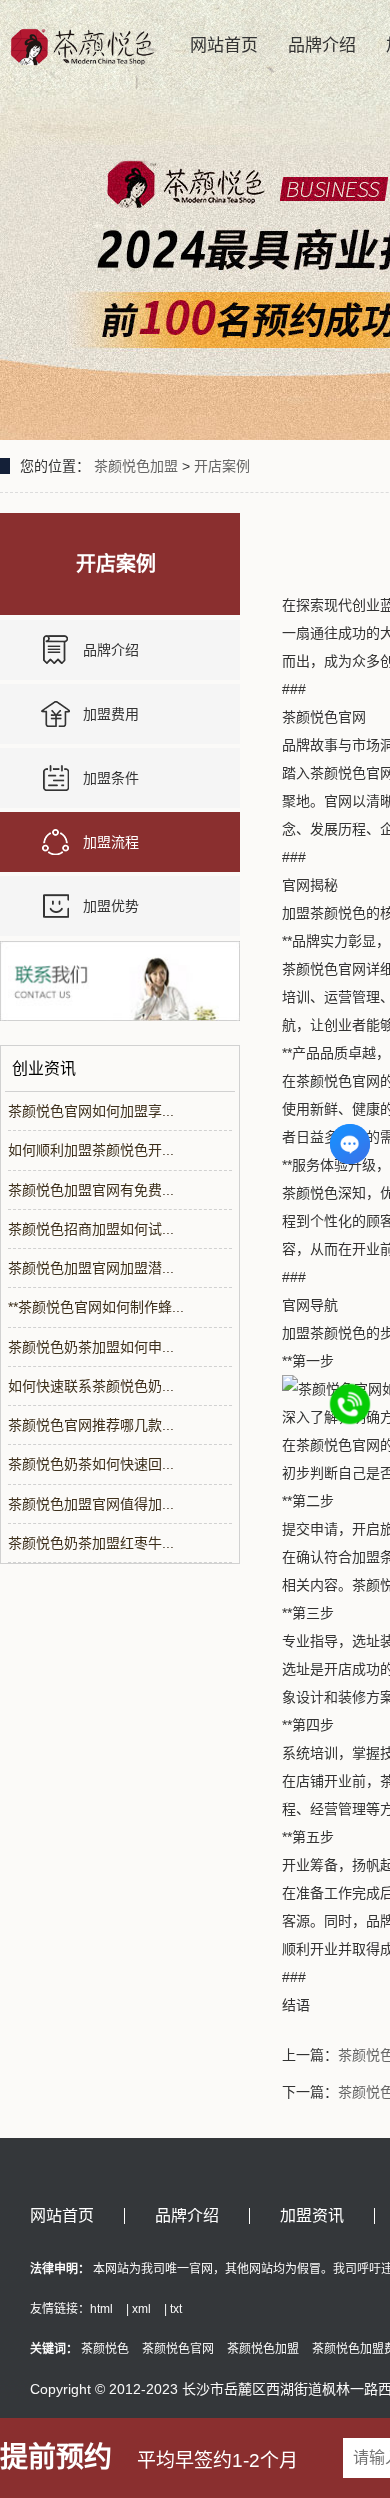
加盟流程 (111, 842)
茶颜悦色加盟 (136, 466)
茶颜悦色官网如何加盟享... (91, 1111)
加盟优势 (111, 906)
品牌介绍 (322, 45)
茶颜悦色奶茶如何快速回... (91, 1464)
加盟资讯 (312, 2216)
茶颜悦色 (105, 2349)
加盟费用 (111, 714)
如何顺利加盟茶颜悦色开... (91, 1150)
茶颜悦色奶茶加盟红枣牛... (91, 1543)
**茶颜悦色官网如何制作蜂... (96, 1307)
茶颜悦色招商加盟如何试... (91, 1229)
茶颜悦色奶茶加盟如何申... (91, 1347)
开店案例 (222, 466)
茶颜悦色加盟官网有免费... (91, 1190)
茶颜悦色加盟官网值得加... (91, 1504)
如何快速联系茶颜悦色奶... (91, 1386)
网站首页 (224, 45)
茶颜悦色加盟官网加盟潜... (91, 1268)
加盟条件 (111, 778)
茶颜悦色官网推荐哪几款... (91, 1425)
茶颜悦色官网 (178, 2349)
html (101, 2309)
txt (176, 2309)
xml (141, 2309)
